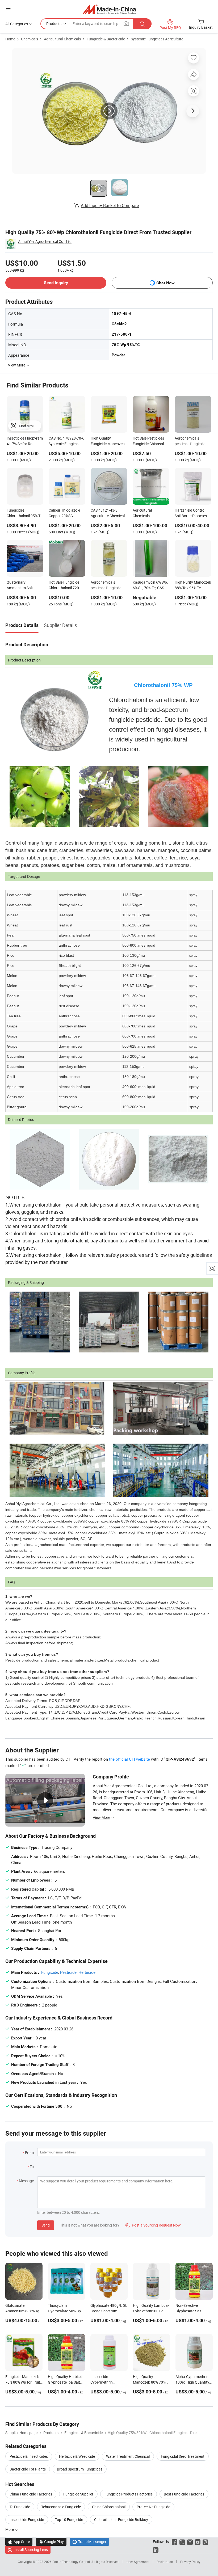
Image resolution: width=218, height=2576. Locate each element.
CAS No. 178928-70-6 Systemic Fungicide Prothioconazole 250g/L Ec (66, 441)
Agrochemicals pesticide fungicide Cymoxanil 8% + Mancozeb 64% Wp (106, 585)
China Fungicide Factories (31, 2494)
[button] (8, 8)
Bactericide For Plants (28, 2469)
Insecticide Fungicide (27, 2520)
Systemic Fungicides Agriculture (157, 39)
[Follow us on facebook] (175, 2542)
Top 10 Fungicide (69, 2520)
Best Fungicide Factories (184, 2494)
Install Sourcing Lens (31, 2550)
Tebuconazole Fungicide (61, 2507)
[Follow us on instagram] (190, 2542)
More (10, 2529)
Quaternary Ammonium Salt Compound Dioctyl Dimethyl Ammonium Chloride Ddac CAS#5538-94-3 (24, 585)
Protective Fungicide (153, 2507)
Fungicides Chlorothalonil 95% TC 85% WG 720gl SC (25, 513)
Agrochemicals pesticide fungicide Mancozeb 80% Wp (190, 441)
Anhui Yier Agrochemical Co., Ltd (45, 241)
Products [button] (54, 24)
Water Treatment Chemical (128, 2456)
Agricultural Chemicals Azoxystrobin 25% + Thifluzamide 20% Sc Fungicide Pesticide (150, 513)
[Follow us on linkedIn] (156, 2550)
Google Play (51, 2542)
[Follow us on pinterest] (205, 2542)
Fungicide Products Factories (129, 2494)
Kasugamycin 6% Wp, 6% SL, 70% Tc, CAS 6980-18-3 (150, 585)
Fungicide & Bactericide (106, 39)
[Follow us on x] (182, 2542)
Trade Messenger (89, 2542)
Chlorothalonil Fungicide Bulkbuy (121, 2520)
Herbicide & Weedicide (77, 2456)
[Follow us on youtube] (198, 2542)
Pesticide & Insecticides (29, 2456)
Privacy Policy (190, 2562)
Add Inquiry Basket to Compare (110, 205)
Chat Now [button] (165, 283)
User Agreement (138, 2562)
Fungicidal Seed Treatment (183, 2456)
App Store (19, 2542)
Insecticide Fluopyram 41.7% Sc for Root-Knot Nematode (25, 441)
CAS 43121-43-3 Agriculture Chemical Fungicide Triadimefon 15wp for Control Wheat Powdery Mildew (109, 513)
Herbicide (87, 1972)
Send (46, 2225)
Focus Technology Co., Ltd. (72, 2562)
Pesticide (68, 1972)
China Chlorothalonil (109, 2507)
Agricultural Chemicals (62, 39)
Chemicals (30, 39)
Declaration (165, 2562)
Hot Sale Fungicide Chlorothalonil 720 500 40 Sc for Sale (64, 585)
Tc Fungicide (20, 2507)
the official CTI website (129, 1759)
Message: (27, 2181)
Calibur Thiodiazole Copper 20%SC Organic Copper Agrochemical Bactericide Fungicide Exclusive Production (66, 513)
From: (30, 2153)
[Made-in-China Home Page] (109, 9)
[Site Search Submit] (142, 24)
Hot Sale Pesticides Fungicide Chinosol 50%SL (148, 441)
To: (32, 2167)
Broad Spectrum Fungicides (80, 2469)
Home (10, 39)
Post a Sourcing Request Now (153, 2225)
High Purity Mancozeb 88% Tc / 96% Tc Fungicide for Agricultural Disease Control (193, 585)
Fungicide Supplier (78, 2494)
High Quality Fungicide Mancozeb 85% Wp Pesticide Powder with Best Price (108, 441)
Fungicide (50, 1972)
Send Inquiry (56, 283)
